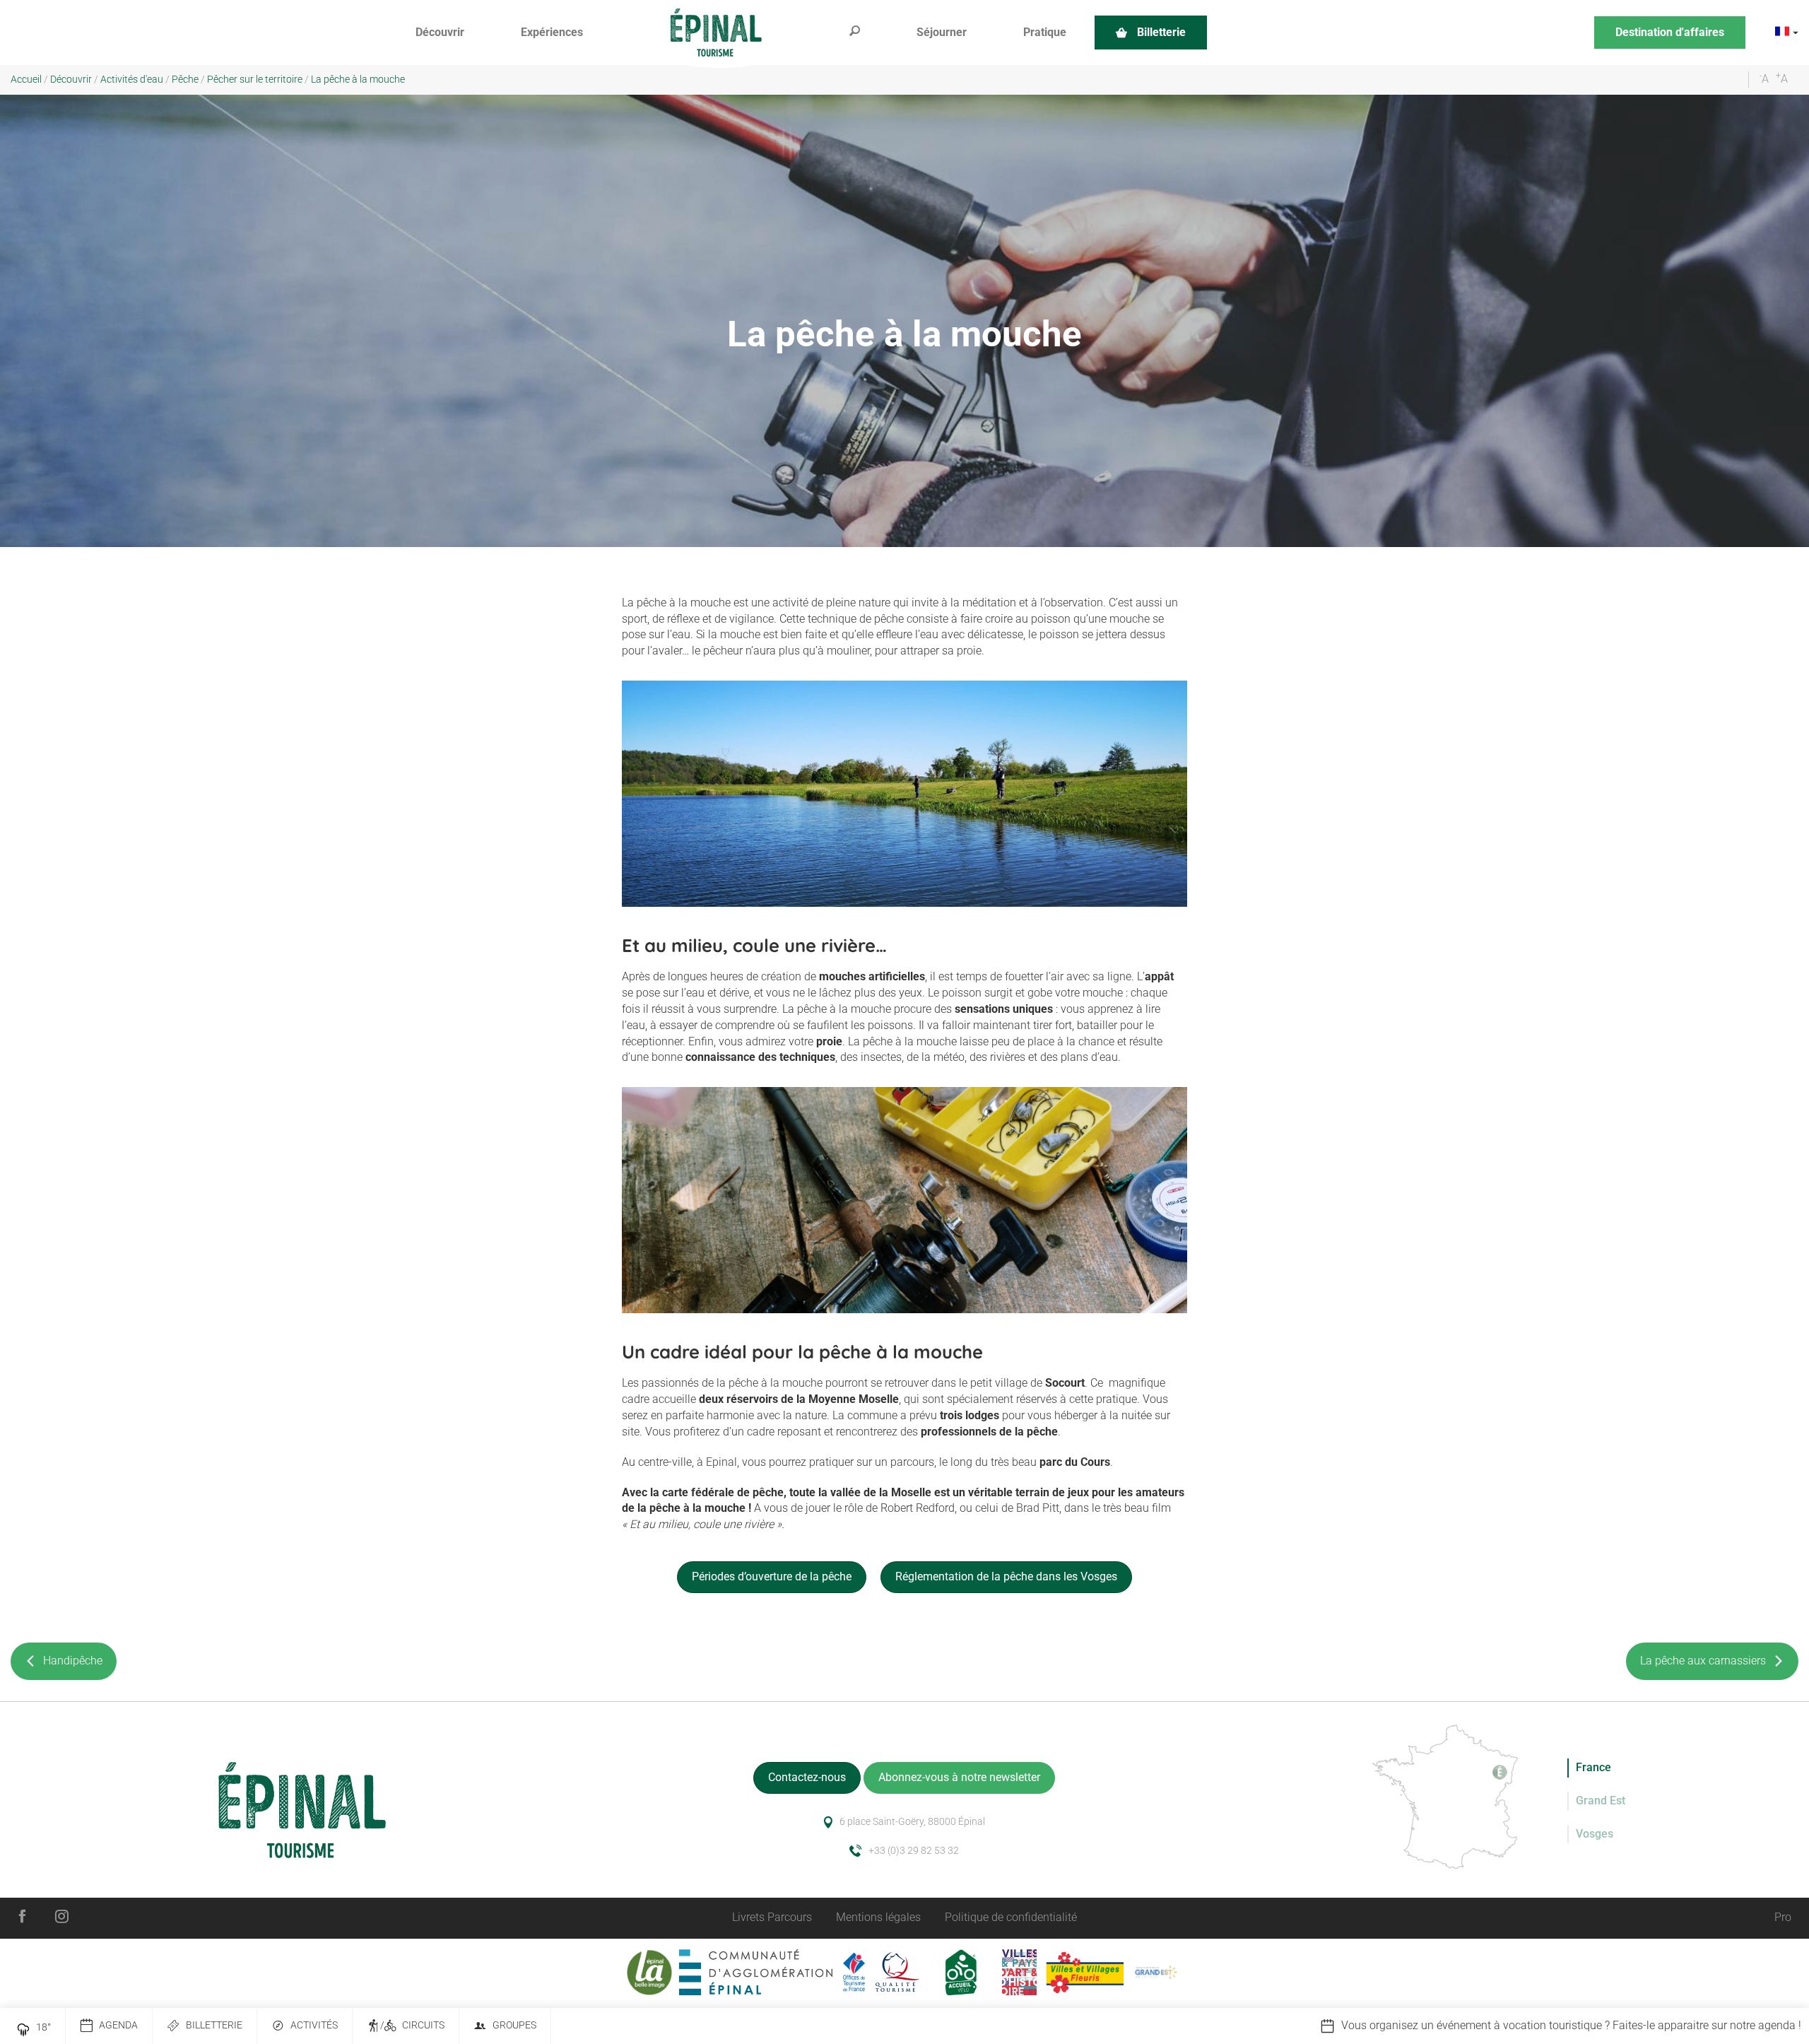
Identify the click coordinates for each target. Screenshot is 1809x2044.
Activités (314, 2025)
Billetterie (214, 2025)
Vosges (1595, 1834)
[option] (1447, 2026)
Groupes (514, 2025)
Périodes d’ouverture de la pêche (772, 1576)
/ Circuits (412, 2025)
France (1593, 1767)
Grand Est (1601, 1801)
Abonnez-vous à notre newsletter (959, 1777)
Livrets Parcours (772, 1917)
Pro (1783, 1917)
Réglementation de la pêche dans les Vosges (1006, 1576)
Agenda (118, 2025)
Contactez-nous (807, 1777)
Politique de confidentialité (1011, 1917)
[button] (440, 33)
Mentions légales (878, 1917)
